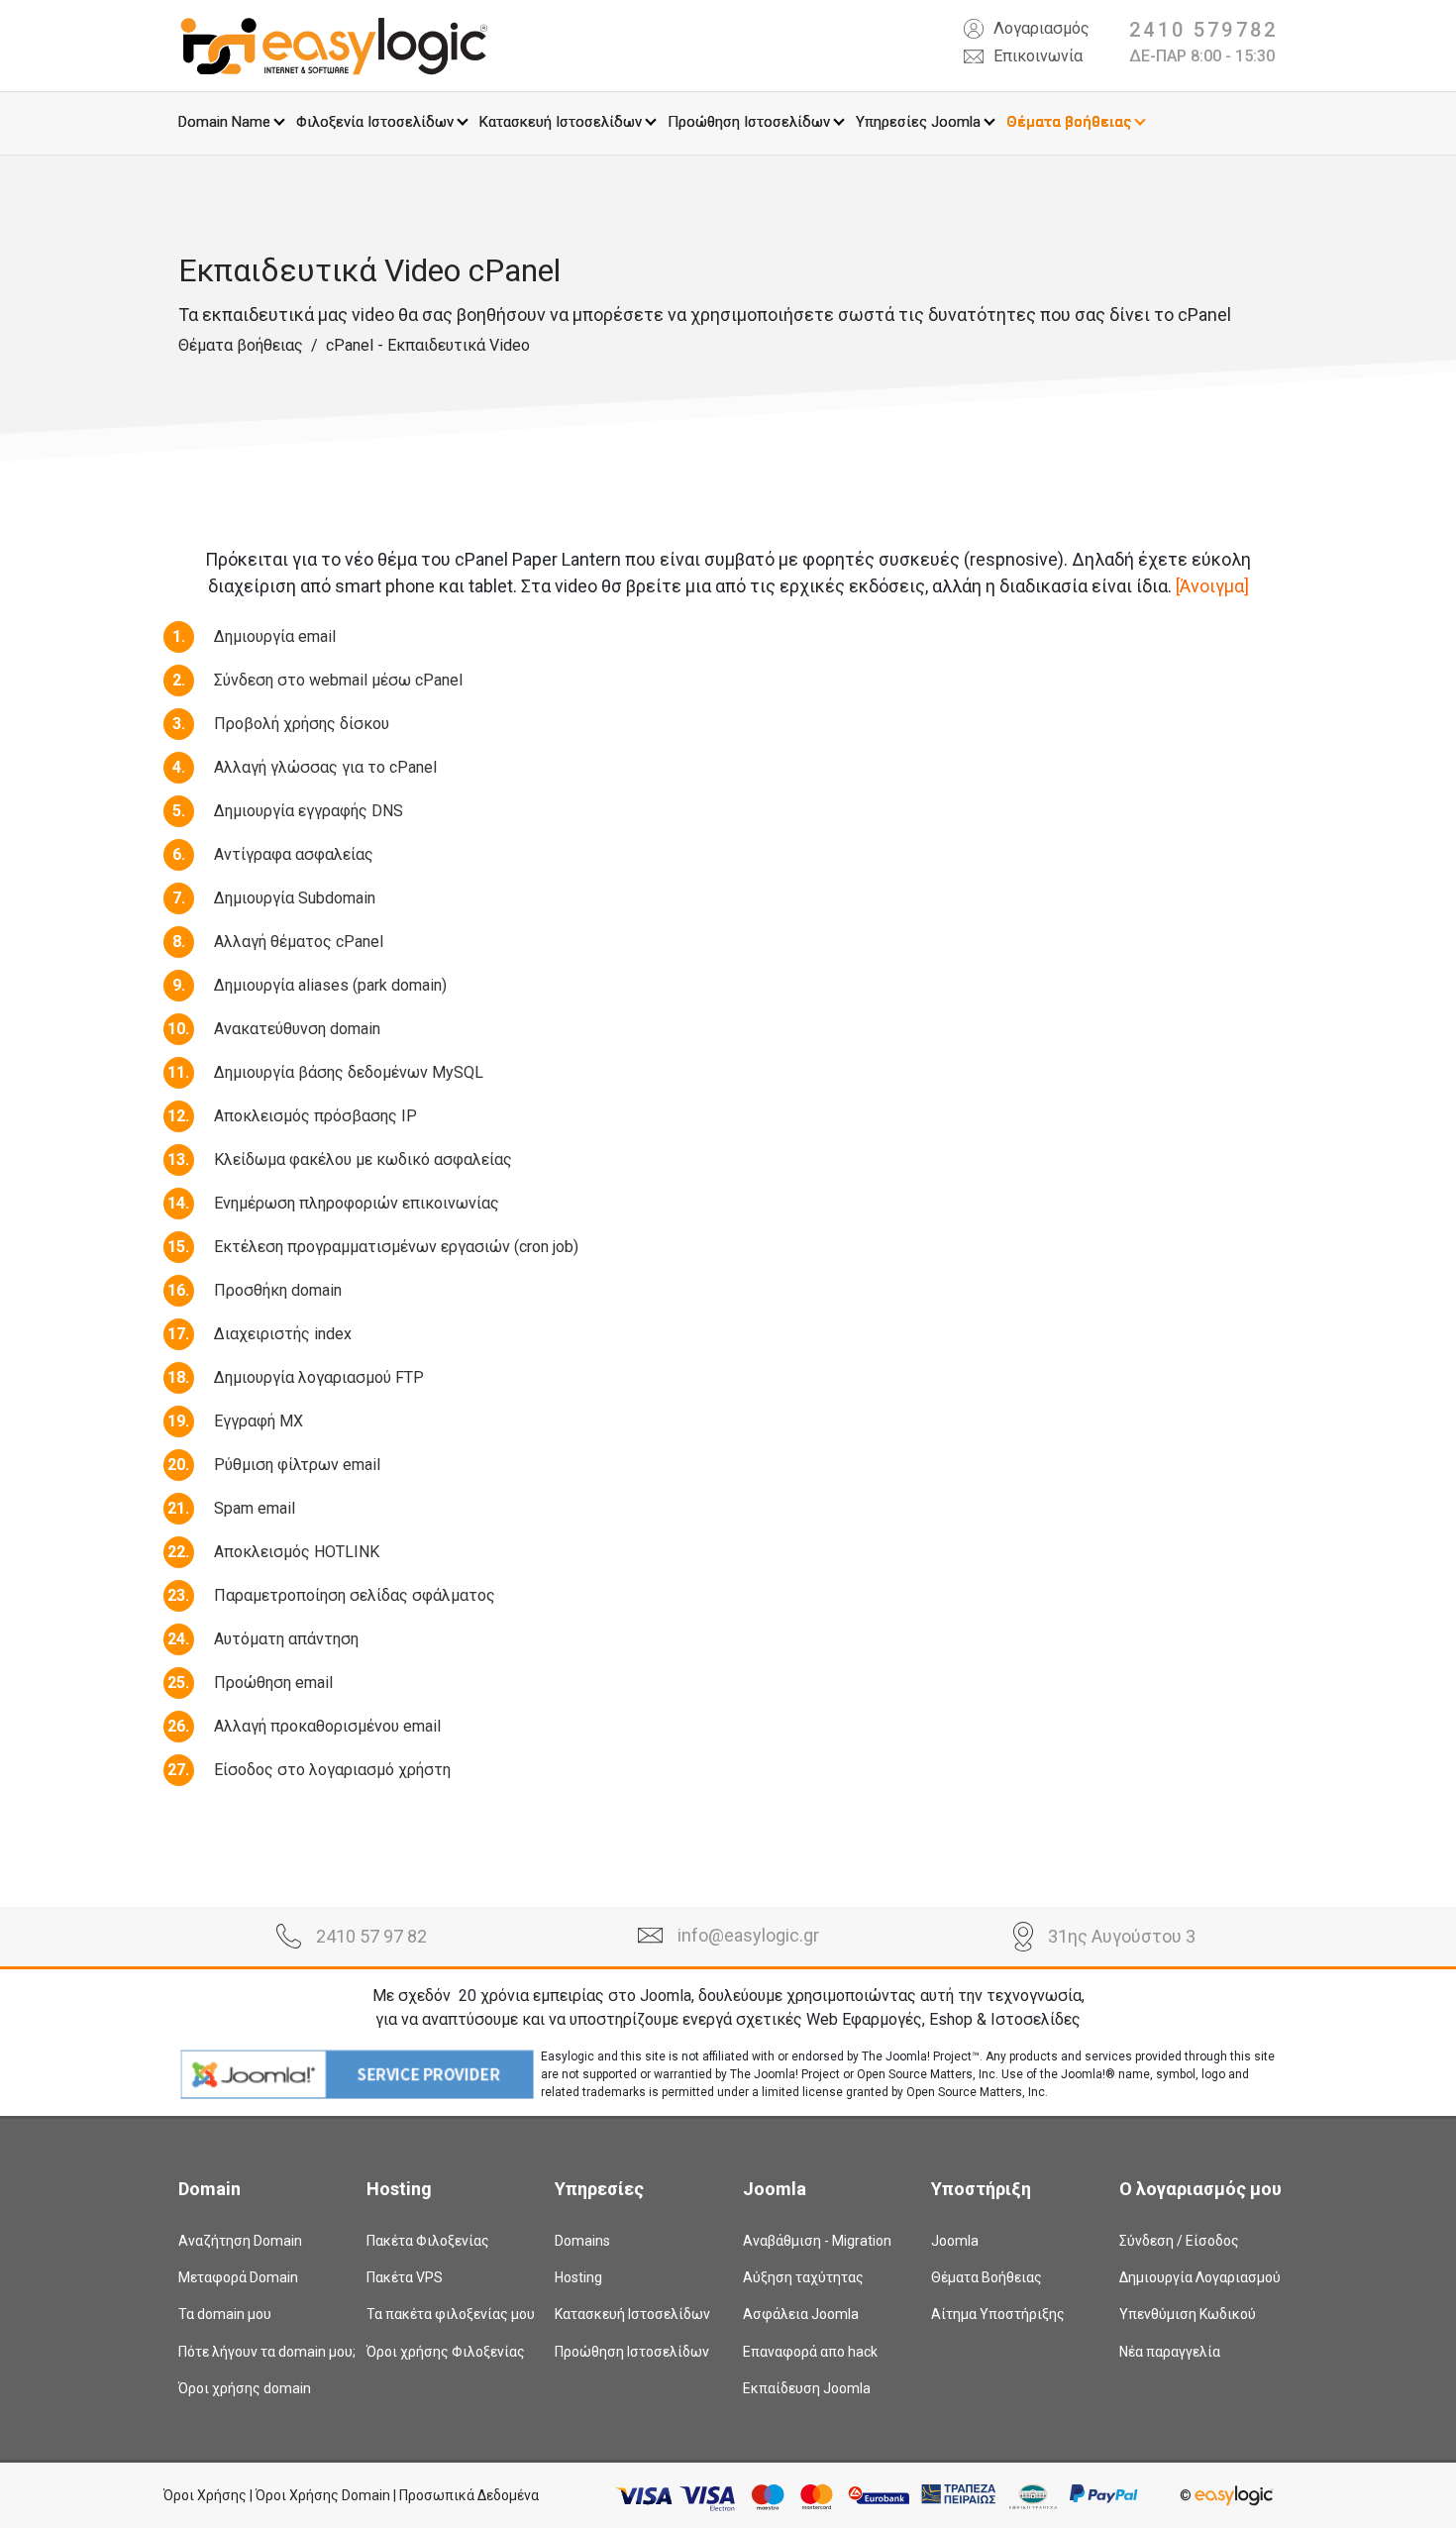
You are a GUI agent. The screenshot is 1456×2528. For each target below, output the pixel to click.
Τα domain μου (225, 2314)
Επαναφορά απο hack (810, 2352)
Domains (582, 2241)
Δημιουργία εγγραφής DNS (309, 811)
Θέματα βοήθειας (1069, 122)
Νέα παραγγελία (1170, 2352)
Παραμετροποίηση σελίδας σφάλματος (355, 1595)
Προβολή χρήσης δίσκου (302, 724)
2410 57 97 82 (371, 1936)
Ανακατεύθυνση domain (297, 1029)
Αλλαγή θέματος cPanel (299, 942)
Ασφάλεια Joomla (801, 2314)
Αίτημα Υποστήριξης (998, 2314)
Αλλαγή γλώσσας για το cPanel (325, 767)
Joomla (955, 2241)
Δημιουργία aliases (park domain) (330, 985)
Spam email (255, 1508)
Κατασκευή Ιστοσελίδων (561, 122)
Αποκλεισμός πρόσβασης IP (315, 1116)
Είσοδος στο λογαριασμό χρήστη (332, 1770)
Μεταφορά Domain (238, 2277)
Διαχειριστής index (283, 1334)
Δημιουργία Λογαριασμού (1198, 2277)
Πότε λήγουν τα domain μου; (258, 2352)
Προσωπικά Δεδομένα (469, 2495)
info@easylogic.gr (748, 1935)
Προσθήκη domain (278, 1290)
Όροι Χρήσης (205, 2495)
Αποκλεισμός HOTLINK (297, 1552)
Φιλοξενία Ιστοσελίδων (375, 122)
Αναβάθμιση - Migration (817, 2241)
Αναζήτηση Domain (240, 2241)
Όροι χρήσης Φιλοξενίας (446, 2352)
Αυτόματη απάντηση (286, 1639)
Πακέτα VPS (405, 2277)
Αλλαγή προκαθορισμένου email (327, 1726)
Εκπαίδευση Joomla (807, 2388)
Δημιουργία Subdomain (295, 898)
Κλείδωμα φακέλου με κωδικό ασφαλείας (363, 1159)
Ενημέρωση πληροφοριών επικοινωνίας (357, 1203)
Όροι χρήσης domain (245, 2388)
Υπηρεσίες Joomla (918, 122)
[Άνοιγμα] (1212, 586)
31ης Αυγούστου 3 (1122, 1936)
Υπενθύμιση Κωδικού (1188, 2314)
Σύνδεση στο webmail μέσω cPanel (338, 680)
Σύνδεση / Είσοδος (1179, 2241)
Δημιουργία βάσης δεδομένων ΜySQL (349, 1072)
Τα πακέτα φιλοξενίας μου (446, 2314)
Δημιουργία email (275, 636)
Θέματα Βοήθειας (987, 2277)
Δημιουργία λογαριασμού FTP (319, 1377)
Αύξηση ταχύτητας (803, 2277)
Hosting (578, 2277)
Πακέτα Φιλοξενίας (428, 2241)
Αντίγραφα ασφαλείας (294, 854)
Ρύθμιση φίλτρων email (297, 1465)
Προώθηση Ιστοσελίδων (749, 122)
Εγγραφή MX (259, 1421)
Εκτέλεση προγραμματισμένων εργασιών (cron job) (396, 1247)
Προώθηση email (273, 1683)
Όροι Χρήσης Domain (323, 2495)
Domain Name (224, 122)
